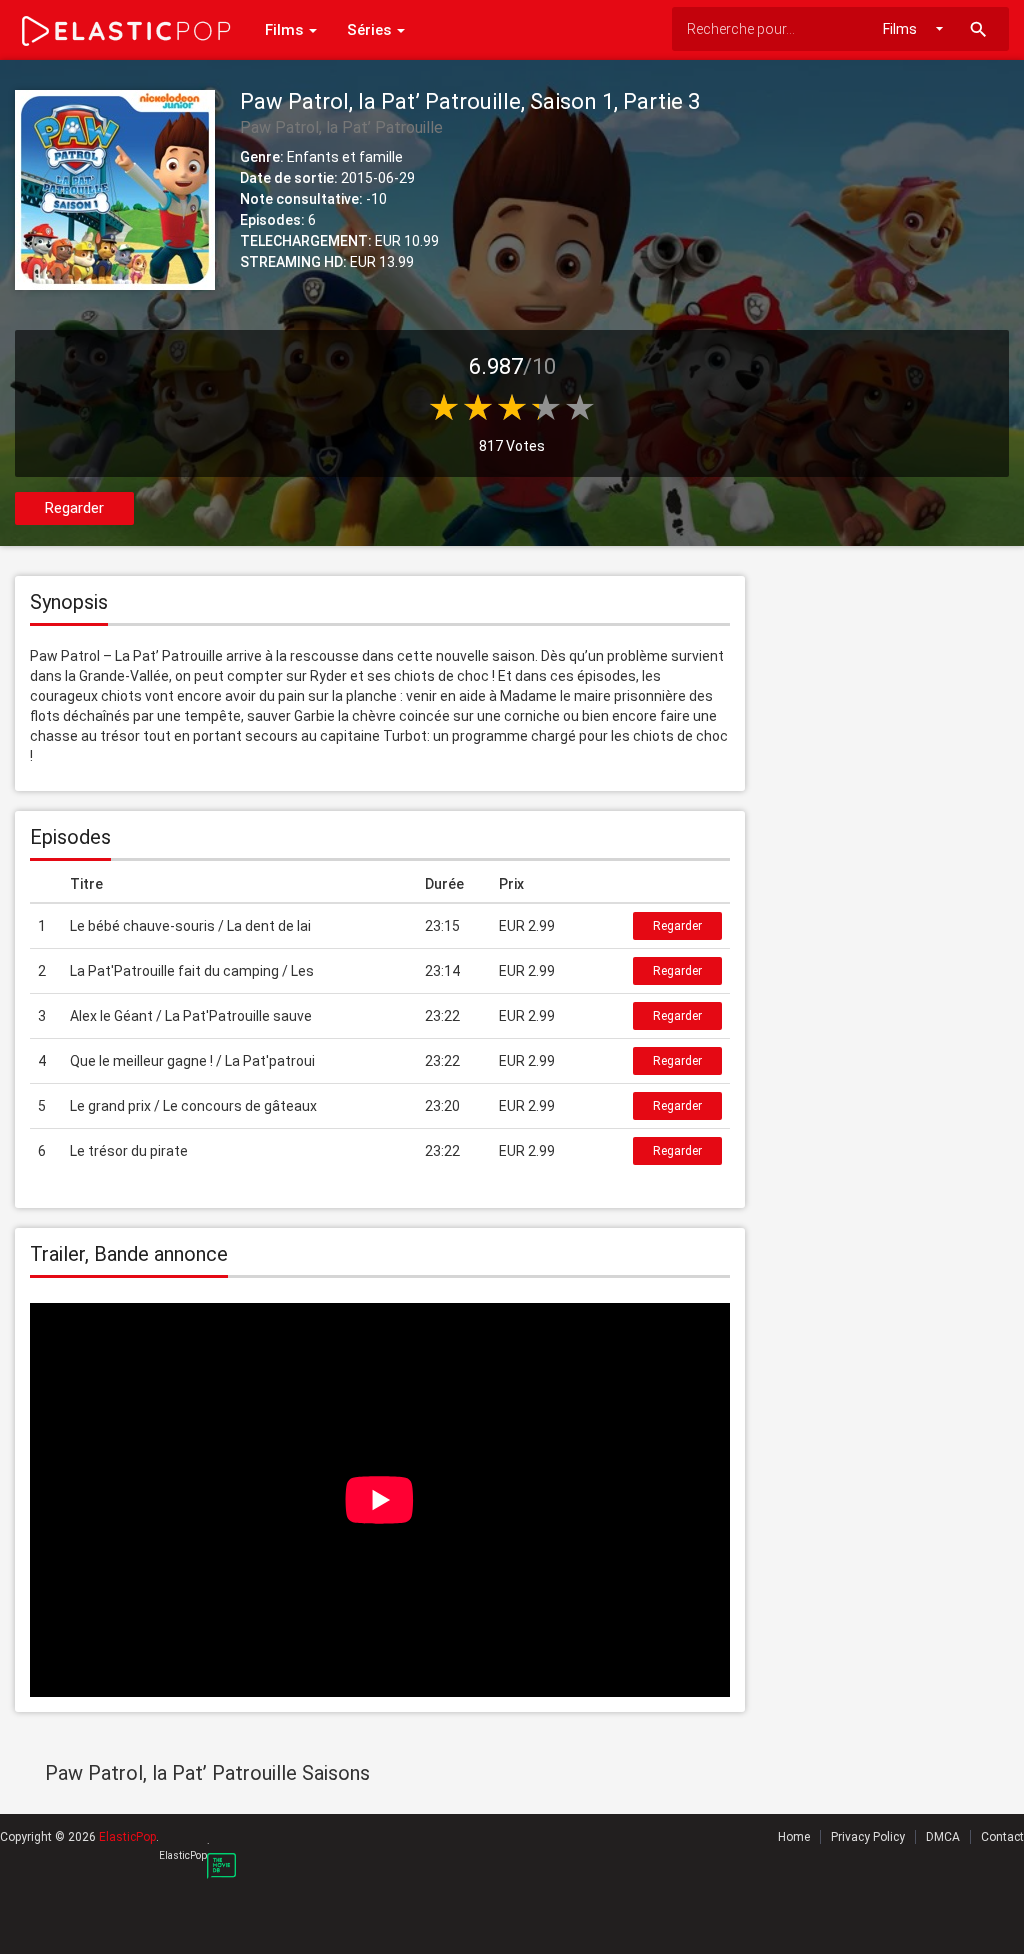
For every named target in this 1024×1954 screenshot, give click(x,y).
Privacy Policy (868, 1837)
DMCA (943, 1837)
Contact (1002, 1837)
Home (794, 1837)
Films (286, 30)
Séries (371, 30)
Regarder (74, 508)
